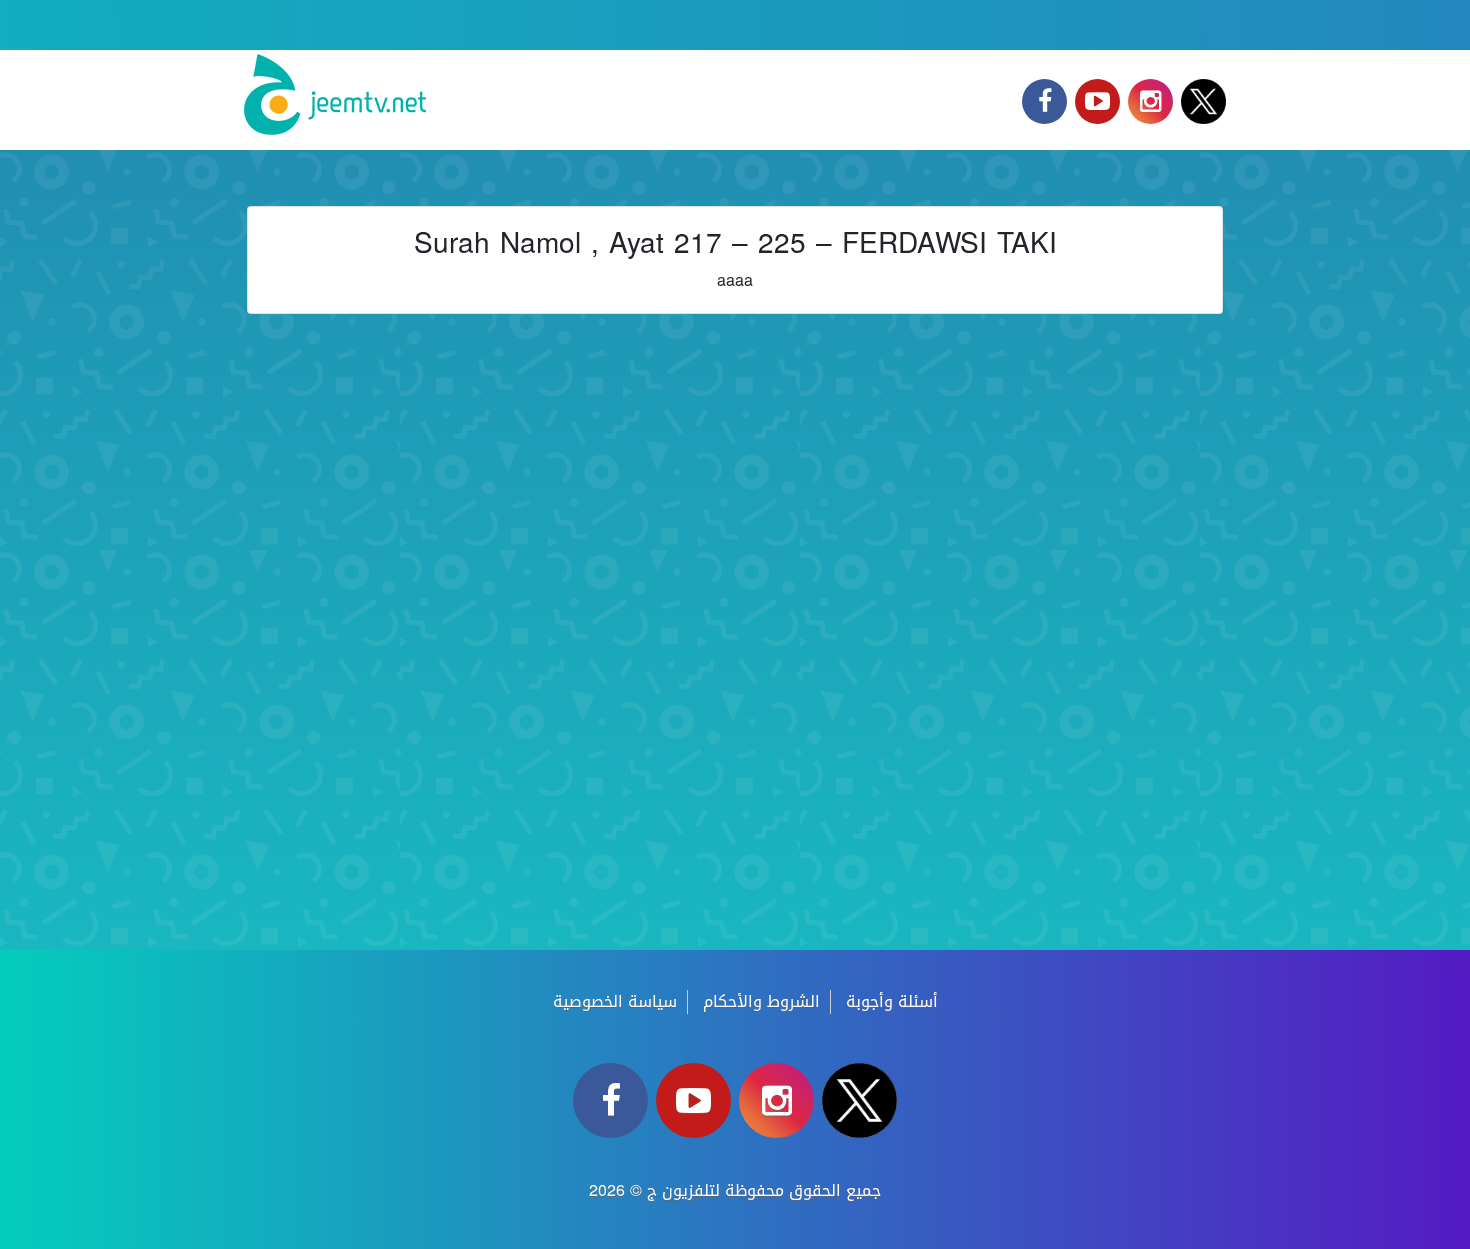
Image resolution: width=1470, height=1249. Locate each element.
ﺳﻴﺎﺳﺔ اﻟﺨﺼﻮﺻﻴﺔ (615, 1001)
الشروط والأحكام (761, 1001)
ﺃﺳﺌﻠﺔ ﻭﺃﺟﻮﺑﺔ (892, 1001)
